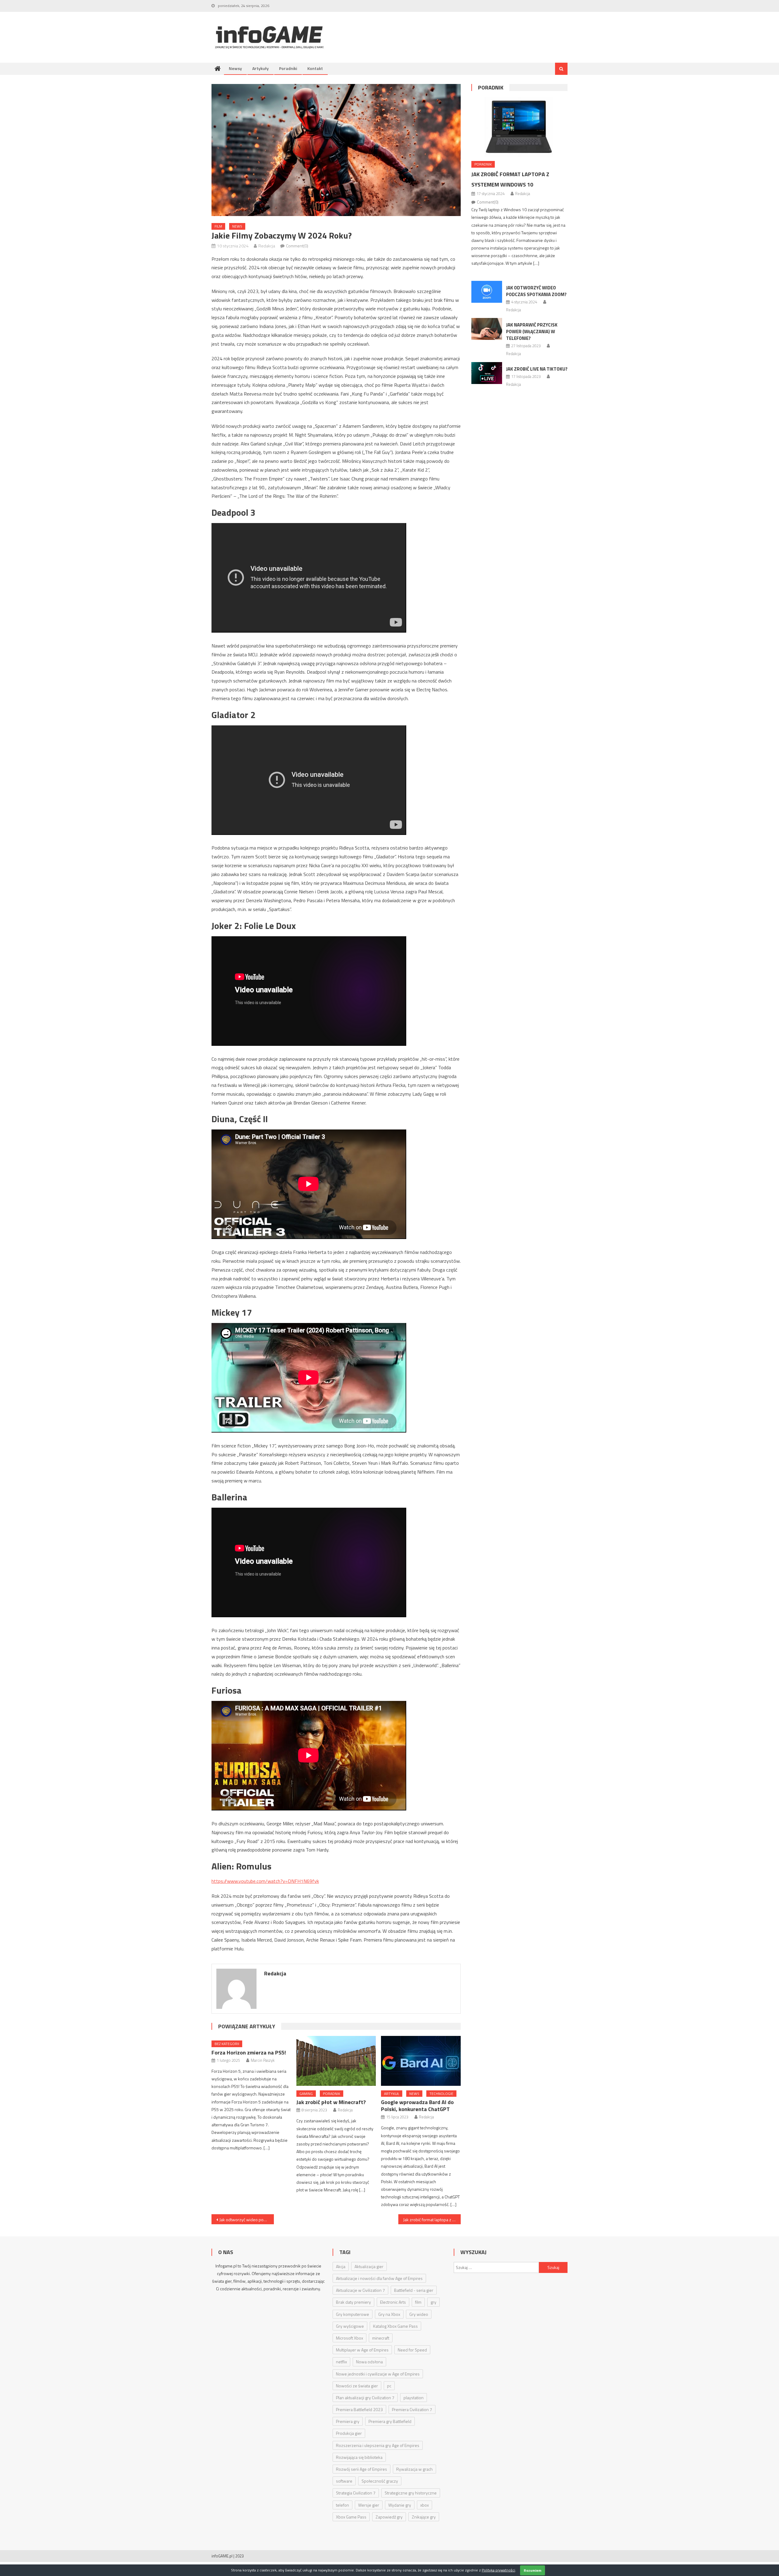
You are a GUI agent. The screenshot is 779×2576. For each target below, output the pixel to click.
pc (389, 2386)
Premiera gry (348, 2421)
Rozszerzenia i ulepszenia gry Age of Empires (378, 2445)
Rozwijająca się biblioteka (359, 2457)
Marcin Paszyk (263, 2060)
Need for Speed (412, 2350)
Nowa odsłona (369, 2362)
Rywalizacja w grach (414, 2469)
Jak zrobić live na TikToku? (537, 369)
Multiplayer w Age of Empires (362, 2350)
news (237, 226)
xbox (424, 2505)
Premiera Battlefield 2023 (359, 2409)
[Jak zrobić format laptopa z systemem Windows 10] (519, 127)
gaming (306, 2094)
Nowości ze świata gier (357, 2386)
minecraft (381, 2338)
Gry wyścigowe (350, 2326)
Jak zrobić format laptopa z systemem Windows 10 (432, 2220)
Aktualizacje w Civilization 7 (360, 2290)
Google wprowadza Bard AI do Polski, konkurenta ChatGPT (417, 2106)
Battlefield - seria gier (414, 2290)
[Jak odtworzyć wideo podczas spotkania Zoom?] (487, 292)
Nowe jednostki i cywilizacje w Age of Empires (378, 2374)
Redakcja (267, 246)
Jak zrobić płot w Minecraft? (331, 2102)
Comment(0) (297, 246)
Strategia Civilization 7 (356, 2493)
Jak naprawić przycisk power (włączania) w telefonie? (532, 332)
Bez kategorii (227, 2044)
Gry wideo (419, 2314)
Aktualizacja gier (369, 2266)
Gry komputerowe (353, 2314)
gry (433, 2302)
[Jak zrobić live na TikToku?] (487, 373)
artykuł (392, 2094)
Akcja (341, 2266)
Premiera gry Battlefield (390, 2421)
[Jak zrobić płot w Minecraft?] (336, 2061)
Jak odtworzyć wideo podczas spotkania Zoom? (247, 2220)
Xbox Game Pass (351, 2517)
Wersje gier (369, 2505)
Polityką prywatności (498, 2570)
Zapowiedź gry (389, 2517)
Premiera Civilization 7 (412, 2409)
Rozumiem (533, 2570)
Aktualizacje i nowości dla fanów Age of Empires (379, 2278)
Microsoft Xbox (349, 2338)
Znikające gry (424, 2517)
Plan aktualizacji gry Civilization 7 (365, 2398)
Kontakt (315, 68)
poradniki (272, 2289)
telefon (342, 2505)
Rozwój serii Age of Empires (362, 2469)
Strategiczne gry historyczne (411, 2493)
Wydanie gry (400, 2505)
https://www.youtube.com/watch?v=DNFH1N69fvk (265, 1881)
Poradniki (288, 68)
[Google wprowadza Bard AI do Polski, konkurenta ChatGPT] (421, 2061)
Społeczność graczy (380, 2481)
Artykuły (260, 68)
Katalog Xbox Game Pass (395, 2326)
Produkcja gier (349, 2433)
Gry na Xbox (389, 2314)
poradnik (332, 2094)
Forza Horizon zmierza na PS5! (249, 2052)
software (344, 2481)
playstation (414, 2398)
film (218, 226)
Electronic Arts (393, 2302)
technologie (441, 2094)
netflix (341, 2362)
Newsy (235, 68)
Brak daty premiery (353, 2302)
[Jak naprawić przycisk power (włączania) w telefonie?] (487, 329)
